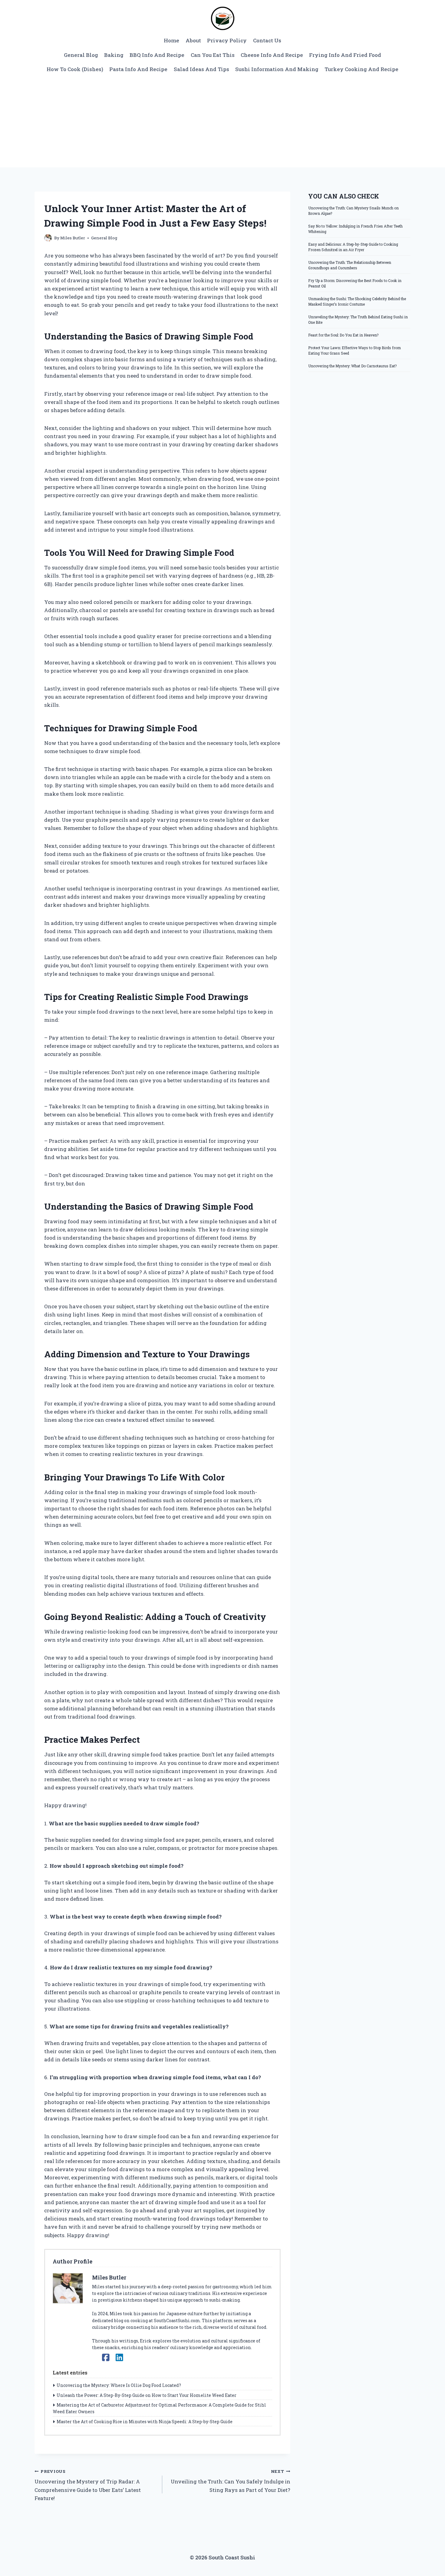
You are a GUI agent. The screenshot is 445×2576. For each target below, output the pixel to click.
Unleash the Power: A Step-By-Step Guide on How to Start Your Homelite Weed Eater (147, 2395)
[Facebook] (106, 2357)
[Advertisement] (222, 122)
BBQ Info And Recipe (157, 55)
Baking (114, 55)
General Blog (81, 55)
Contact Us (267, 40)
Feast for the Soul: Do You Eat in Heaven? (343, 335)
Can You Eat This (213, 55)
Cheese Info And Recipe (272, 55)
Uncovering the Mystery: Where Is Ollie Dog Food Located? (119, 2385)
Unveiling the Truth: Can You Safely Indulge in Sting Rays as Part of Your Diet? (230, 2481)
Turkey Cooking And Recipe (361, 69)
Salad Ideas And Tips (201, 69)
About (193, 40)
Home (171, 40)
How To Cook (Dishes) (75, 69)
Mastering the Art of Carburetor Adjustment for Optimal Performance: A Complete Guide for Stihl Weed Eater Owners (159, 2408)
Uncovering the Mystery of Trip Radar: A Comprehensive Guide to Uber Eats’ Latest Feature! (88, 2485)
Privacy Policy (227, 40)
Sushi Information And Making (277, 69)
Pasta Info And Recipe (138, 69)
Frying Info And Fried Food (345, 55)
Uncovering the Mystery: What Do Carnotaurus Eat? (352, 366)
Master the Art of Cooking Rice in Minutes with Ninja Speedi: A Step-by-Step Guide (145, 2422)
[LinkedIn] (119, 2357)
